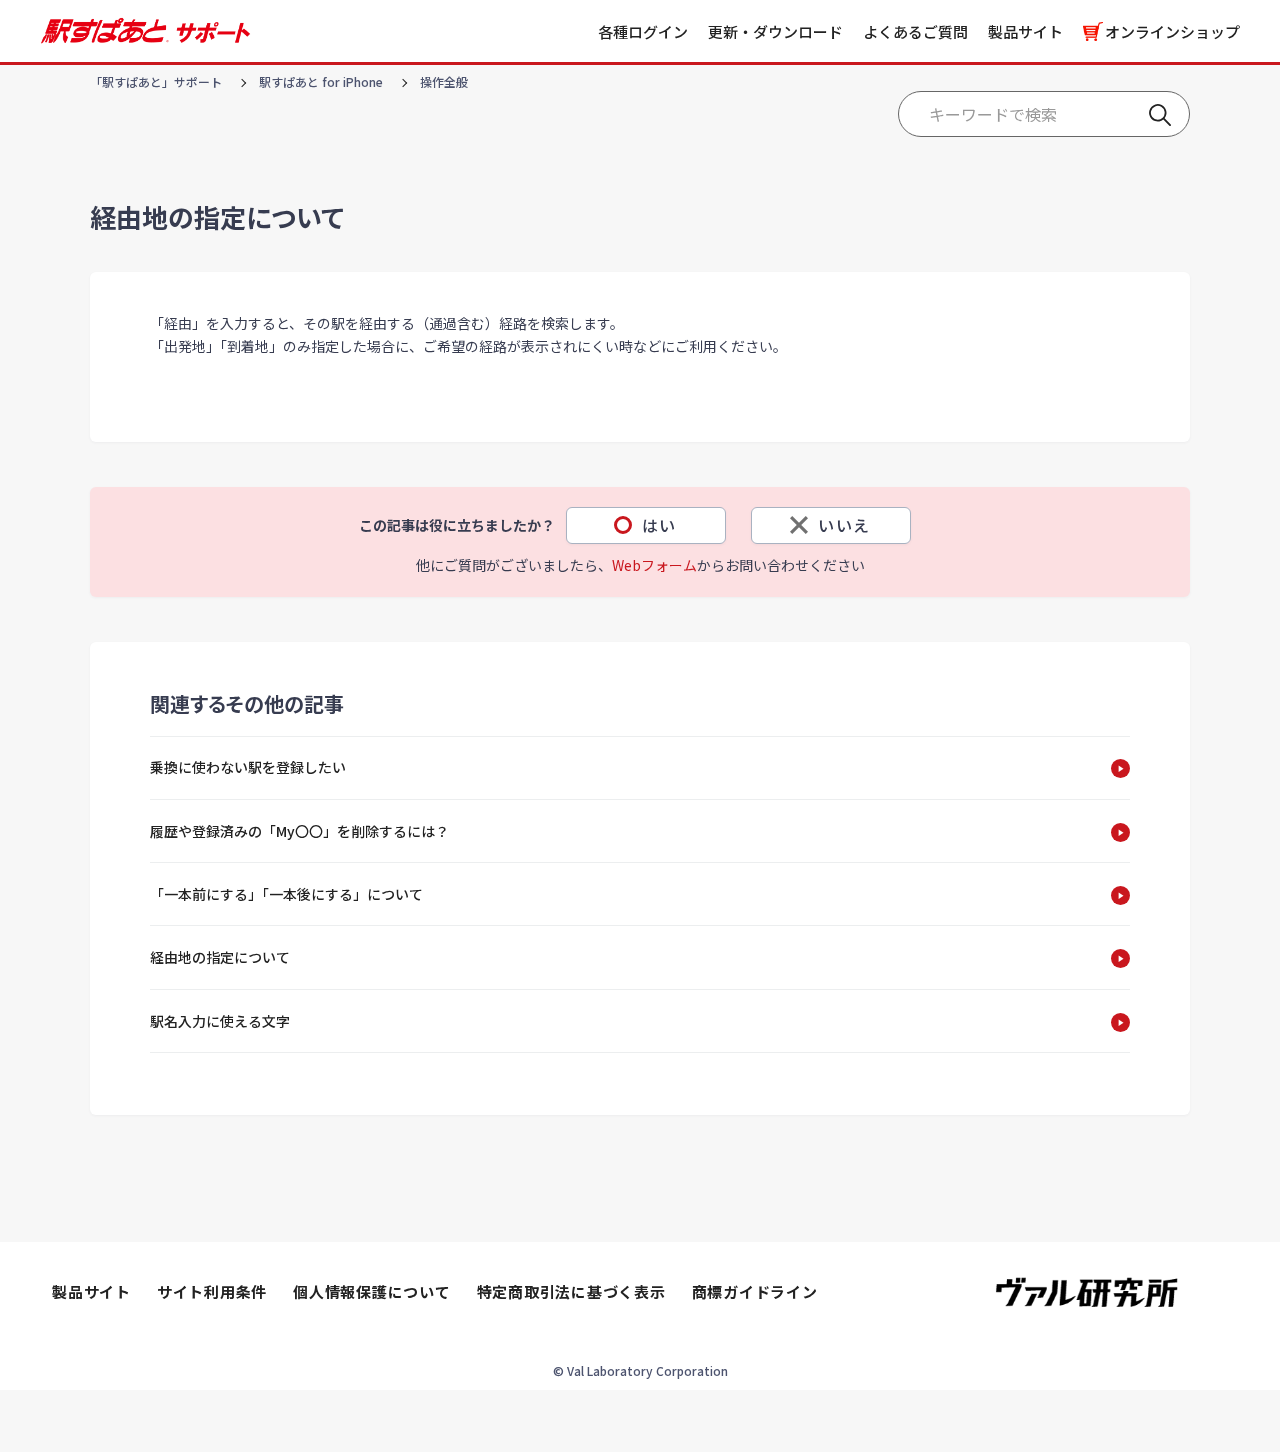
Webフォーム (654, 565)
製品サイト (1025, 31)
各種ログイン (643, 31)
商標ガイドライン (755, 1291)
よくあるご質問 (915, 31)
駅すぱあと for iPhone (321, 81)
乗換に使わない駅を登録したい (248, 767)
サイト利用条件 (212, 1291)
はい (659, 525)
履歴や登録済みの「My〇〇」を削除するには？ (299, 831)
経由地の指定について (220, 957)
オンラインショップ (1172, 31)
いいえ (844, 525)
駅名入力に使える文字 (220, 1021)
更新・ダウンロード (775, 31)
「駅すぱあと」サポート (156, 81)
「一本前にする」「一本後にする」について (286, 894)
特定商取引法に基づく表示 (571, 1291)
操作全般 (444, 81)
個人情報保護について (372, 1291)
